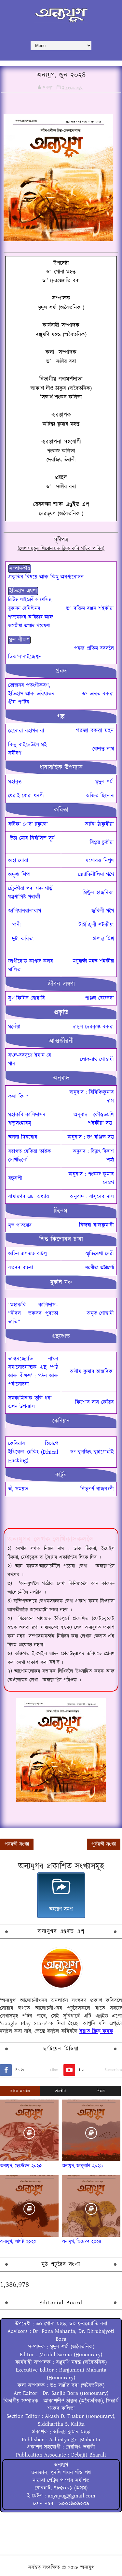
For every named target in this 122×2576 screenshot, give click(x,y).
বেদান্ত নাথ (103, 749)
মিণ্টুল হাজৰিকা (98, 893)
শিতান (101, 2091)
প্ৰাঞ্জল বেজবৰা (99, 998)
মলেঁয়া (14, 1027)
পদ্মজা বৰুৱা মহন (95, 731)
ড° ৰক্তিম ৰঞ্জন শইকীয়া (90, 609)
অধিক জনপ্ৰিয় (20, 2091)
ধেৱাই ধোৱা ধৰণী (26, 796)
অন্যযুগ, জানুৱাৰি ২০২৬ (82, 2166)
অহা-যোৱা (18, 861)
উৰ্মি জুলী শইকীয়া (96, 925)
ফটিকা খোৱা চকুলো (28, 824)
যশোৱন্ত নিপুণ (100, 861)
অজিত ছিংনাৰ (100, 796)
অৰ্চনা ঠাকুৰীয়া (99, 824)
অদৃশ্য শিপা (19, 875)
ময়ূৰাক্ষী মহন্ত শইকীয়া (93, 961)
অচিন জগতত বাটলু (27, 1254)
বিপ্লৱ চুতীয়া (102, 843)
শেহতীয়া (60, 2091)
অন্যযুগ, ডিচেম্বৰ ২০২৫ (82, 2242)
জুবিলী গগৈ (103, 911)
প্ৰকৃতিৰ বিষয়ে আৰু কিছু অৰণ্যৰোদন (46, 577)
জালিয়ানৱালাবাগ (25, 911)
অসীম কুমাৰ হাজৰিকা (92, 1372)
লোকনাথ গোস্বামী (97, 1060)
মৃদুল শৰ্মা (105, 782)
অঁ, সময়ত (18, 1489)
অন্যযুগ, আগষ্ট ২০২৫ (18, 2242)
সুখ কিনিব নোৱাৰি (27, 998)
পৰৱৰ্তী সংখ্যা (17, 1844)
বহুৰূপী (15, 1178)
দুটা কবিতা (25, 939)
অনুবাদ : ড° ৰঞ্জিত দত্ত (91, 1137)
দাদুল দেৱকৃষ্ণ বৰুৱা (93, 1027)
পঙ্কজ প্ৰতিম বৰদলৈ (94, 648)
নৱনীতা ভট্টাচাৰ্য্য (100, 1268)
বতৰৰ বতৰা (21, 1268)
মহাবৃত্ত (15, 782)
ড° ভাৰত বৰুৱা (98, 694)
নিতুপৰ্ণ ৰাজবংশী (97, 1489)
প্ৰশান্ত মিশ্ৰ (103, 939)
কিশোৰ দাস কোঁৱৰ (95, 1402)
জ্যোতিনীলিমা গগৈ (96, 875)
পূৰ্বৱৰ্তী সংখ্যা (104, 1844)
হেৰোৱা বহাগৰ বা (26, 731)
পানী (18, 925)
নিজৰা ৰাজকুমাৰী (96, 1225)
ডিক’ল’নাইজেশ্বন (25, 657)
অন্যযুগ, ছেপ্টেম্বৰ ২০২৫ (21, 2166)
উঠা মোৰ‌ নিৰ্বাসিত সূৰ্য (33, 838)
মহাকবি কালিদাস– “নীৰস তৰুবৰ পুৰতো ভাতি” (33, 1313)
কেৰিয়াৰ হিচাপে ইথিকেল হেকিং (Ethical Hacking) (33, 1452)
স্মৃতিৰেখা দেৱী (99, 1254)
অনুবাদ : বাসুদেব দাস (92, 1197)
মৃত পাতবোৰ (20, 1225)
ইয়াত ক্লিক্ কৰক (96, 2031)
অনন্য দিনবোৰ (23, 1137)
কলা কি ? (18, 1097)
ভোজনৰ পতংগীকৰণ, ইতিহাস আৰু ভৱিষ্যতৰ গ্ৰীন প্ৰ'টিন (31, 694)
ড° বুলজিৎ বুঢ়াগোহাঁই (92, 1452)
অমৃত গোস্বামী (100, 1313)
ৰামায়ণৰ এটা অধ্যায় (29, 1197)
